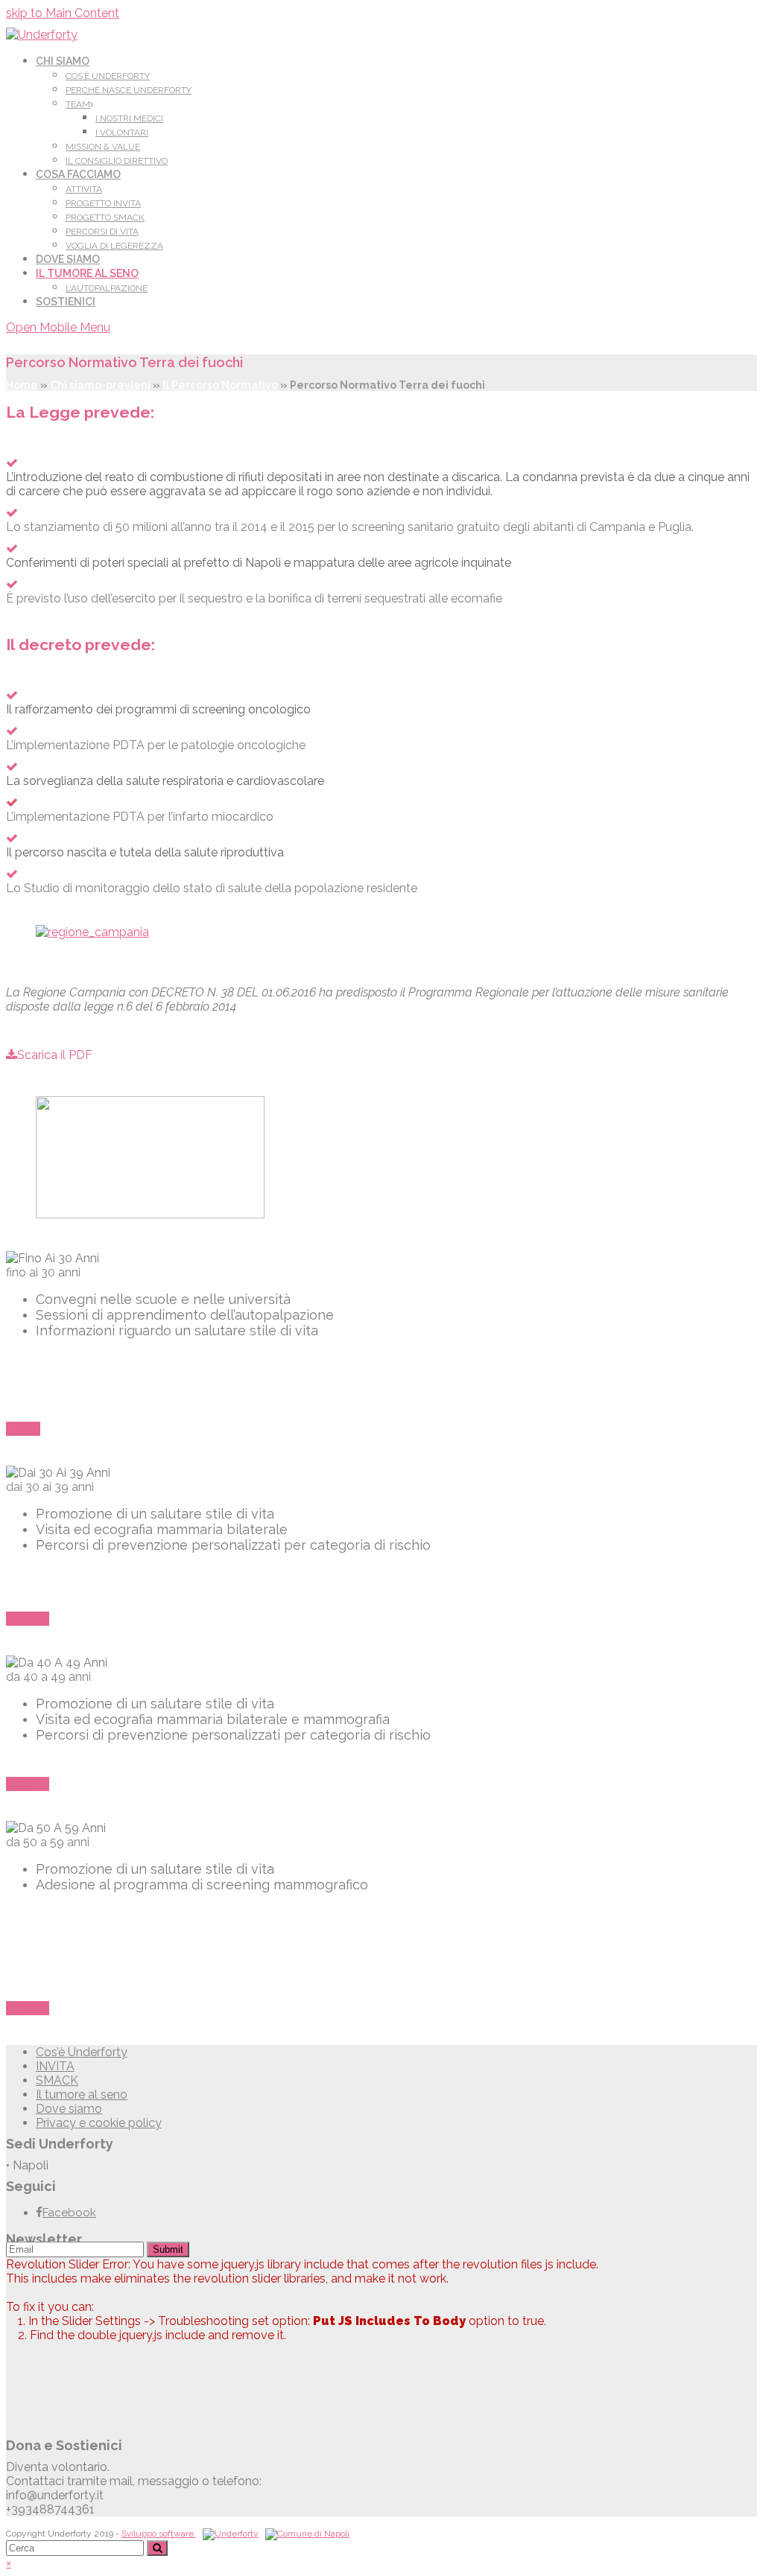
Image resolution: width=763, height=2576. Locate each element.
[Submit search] (157, 2548)
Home (22, 385)
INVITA (55, 2066)
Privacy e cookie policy (99, 2123)
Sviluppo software (159, 2534)
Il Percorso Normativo (220, 385)
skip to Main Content (63, 13)
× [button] (9, 2563)
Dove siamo (69, 2109)
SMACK (57, 2080)
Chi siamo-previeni (100, 385)
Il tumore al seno (82, 2095)
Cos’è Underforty (82, 2052)
